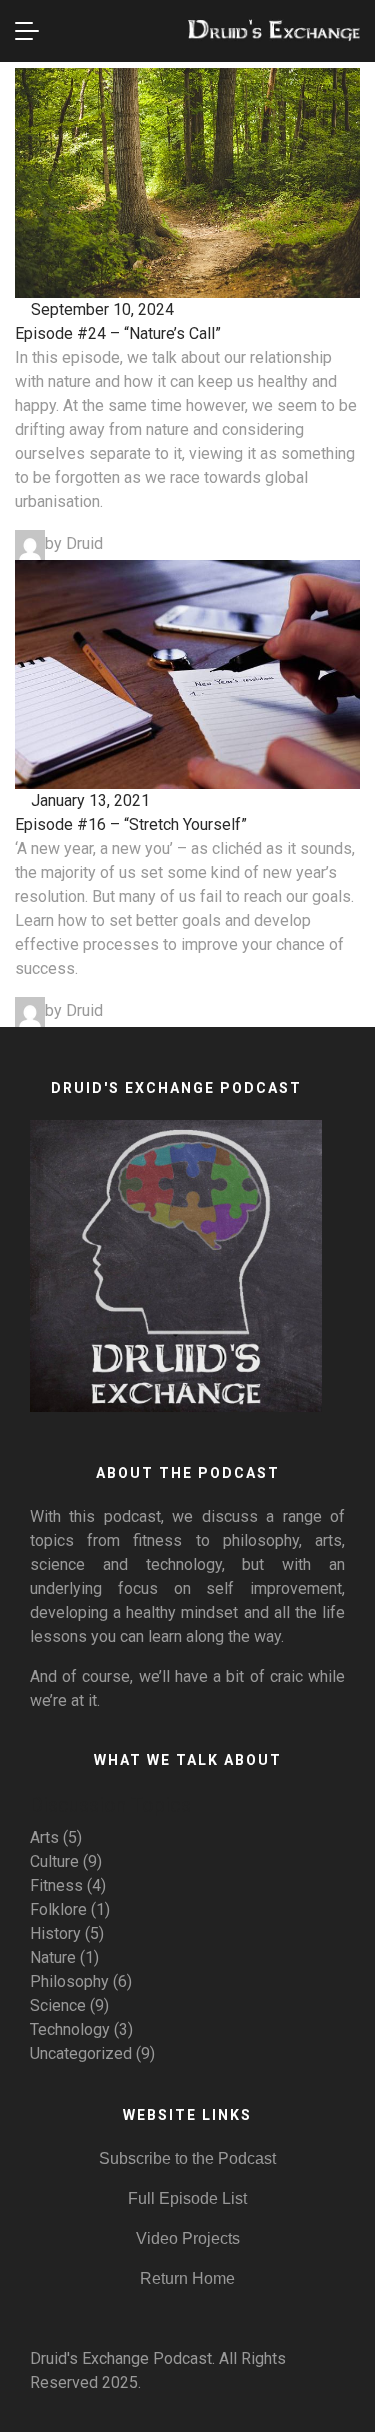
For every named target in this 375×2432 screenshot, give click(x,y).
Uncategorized (81, 2053)
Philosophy (69, 1981)
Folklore (58, 1909)
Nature (53, 1957)
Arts (44, 1837)
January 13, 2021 (88, 800)
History (55, 1933)
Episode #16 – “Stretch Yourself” (131, 824)
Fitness (56, 1885)
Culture (54, 1861)
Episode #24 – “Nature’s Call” (118, 333)
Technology (70, 2029)
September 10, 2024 (100, 309)
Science (58, 2005)
